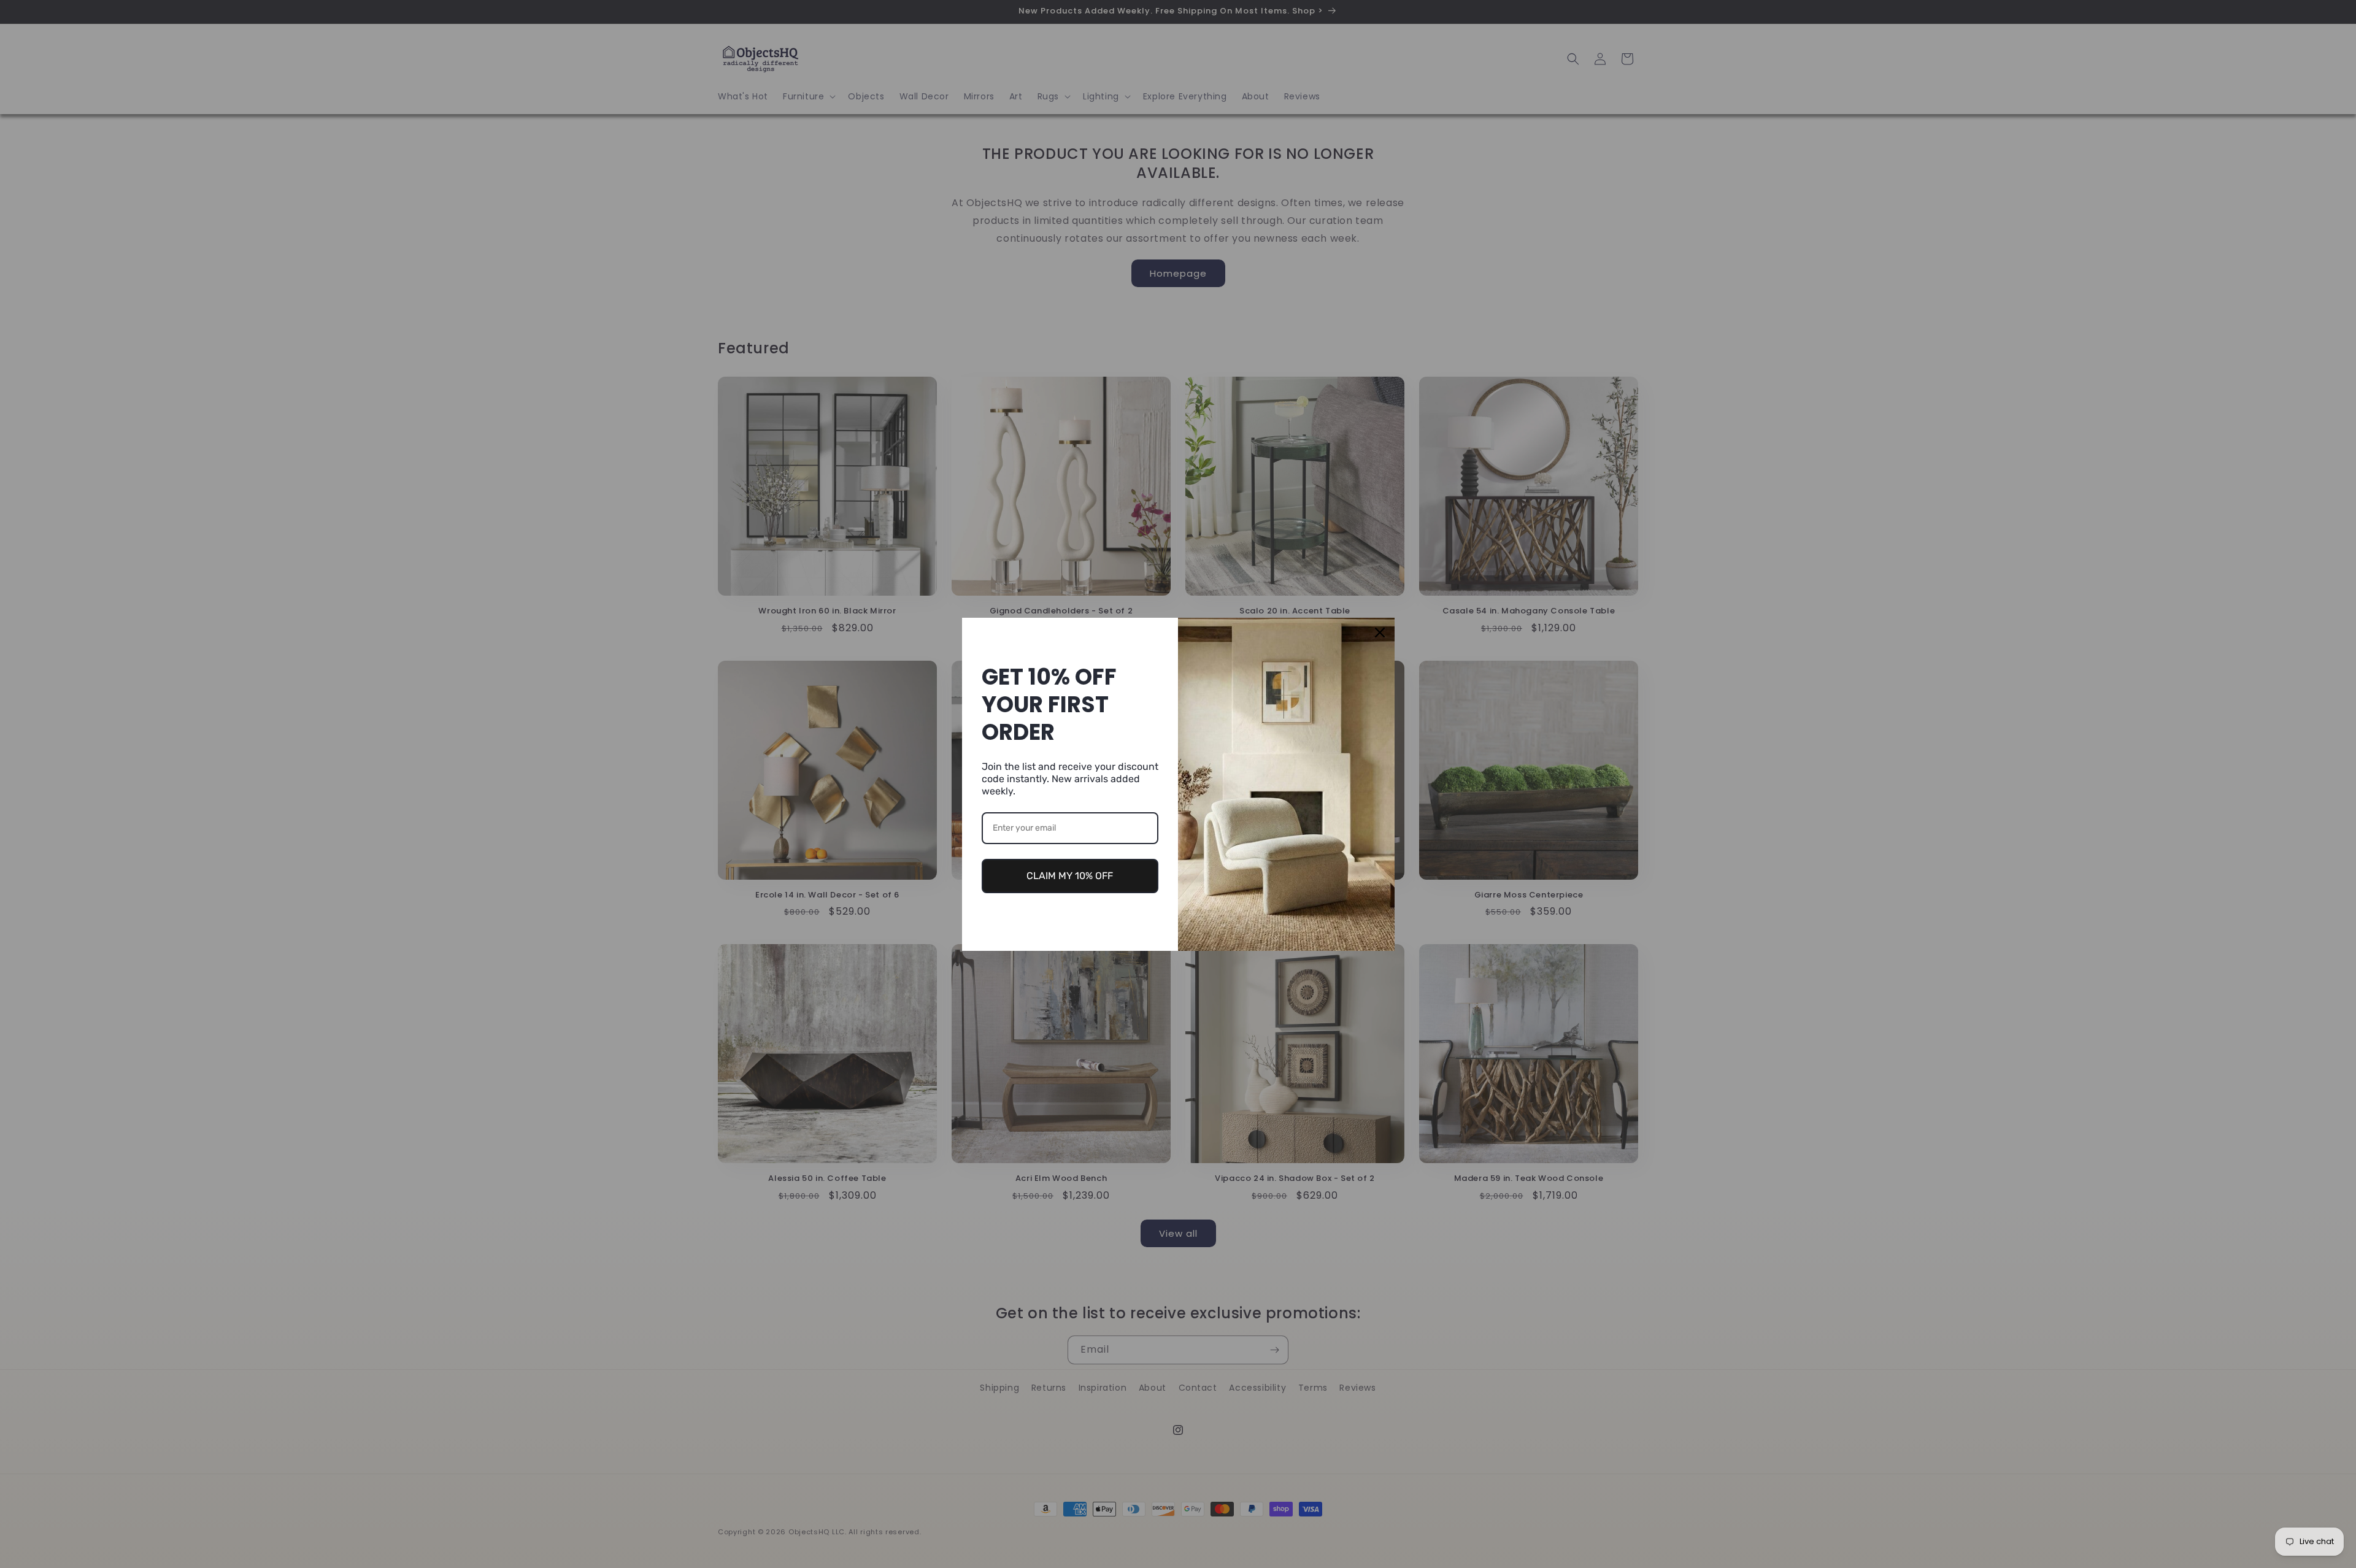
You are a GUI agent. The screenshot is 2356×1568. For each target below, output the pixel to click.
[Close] (1380, 632)
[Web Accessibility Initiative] (5, 1539)
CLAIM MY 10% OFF (1070, 876)
